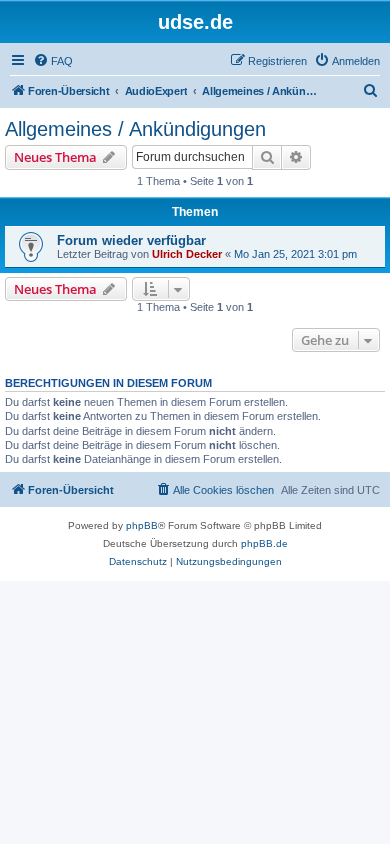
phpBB (142, 525)
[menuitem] (53, 61)
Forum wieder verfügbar (131, 240)
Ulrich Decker (187, 254)
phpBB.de (264, 543)
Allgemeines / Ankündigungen (135, 129)
